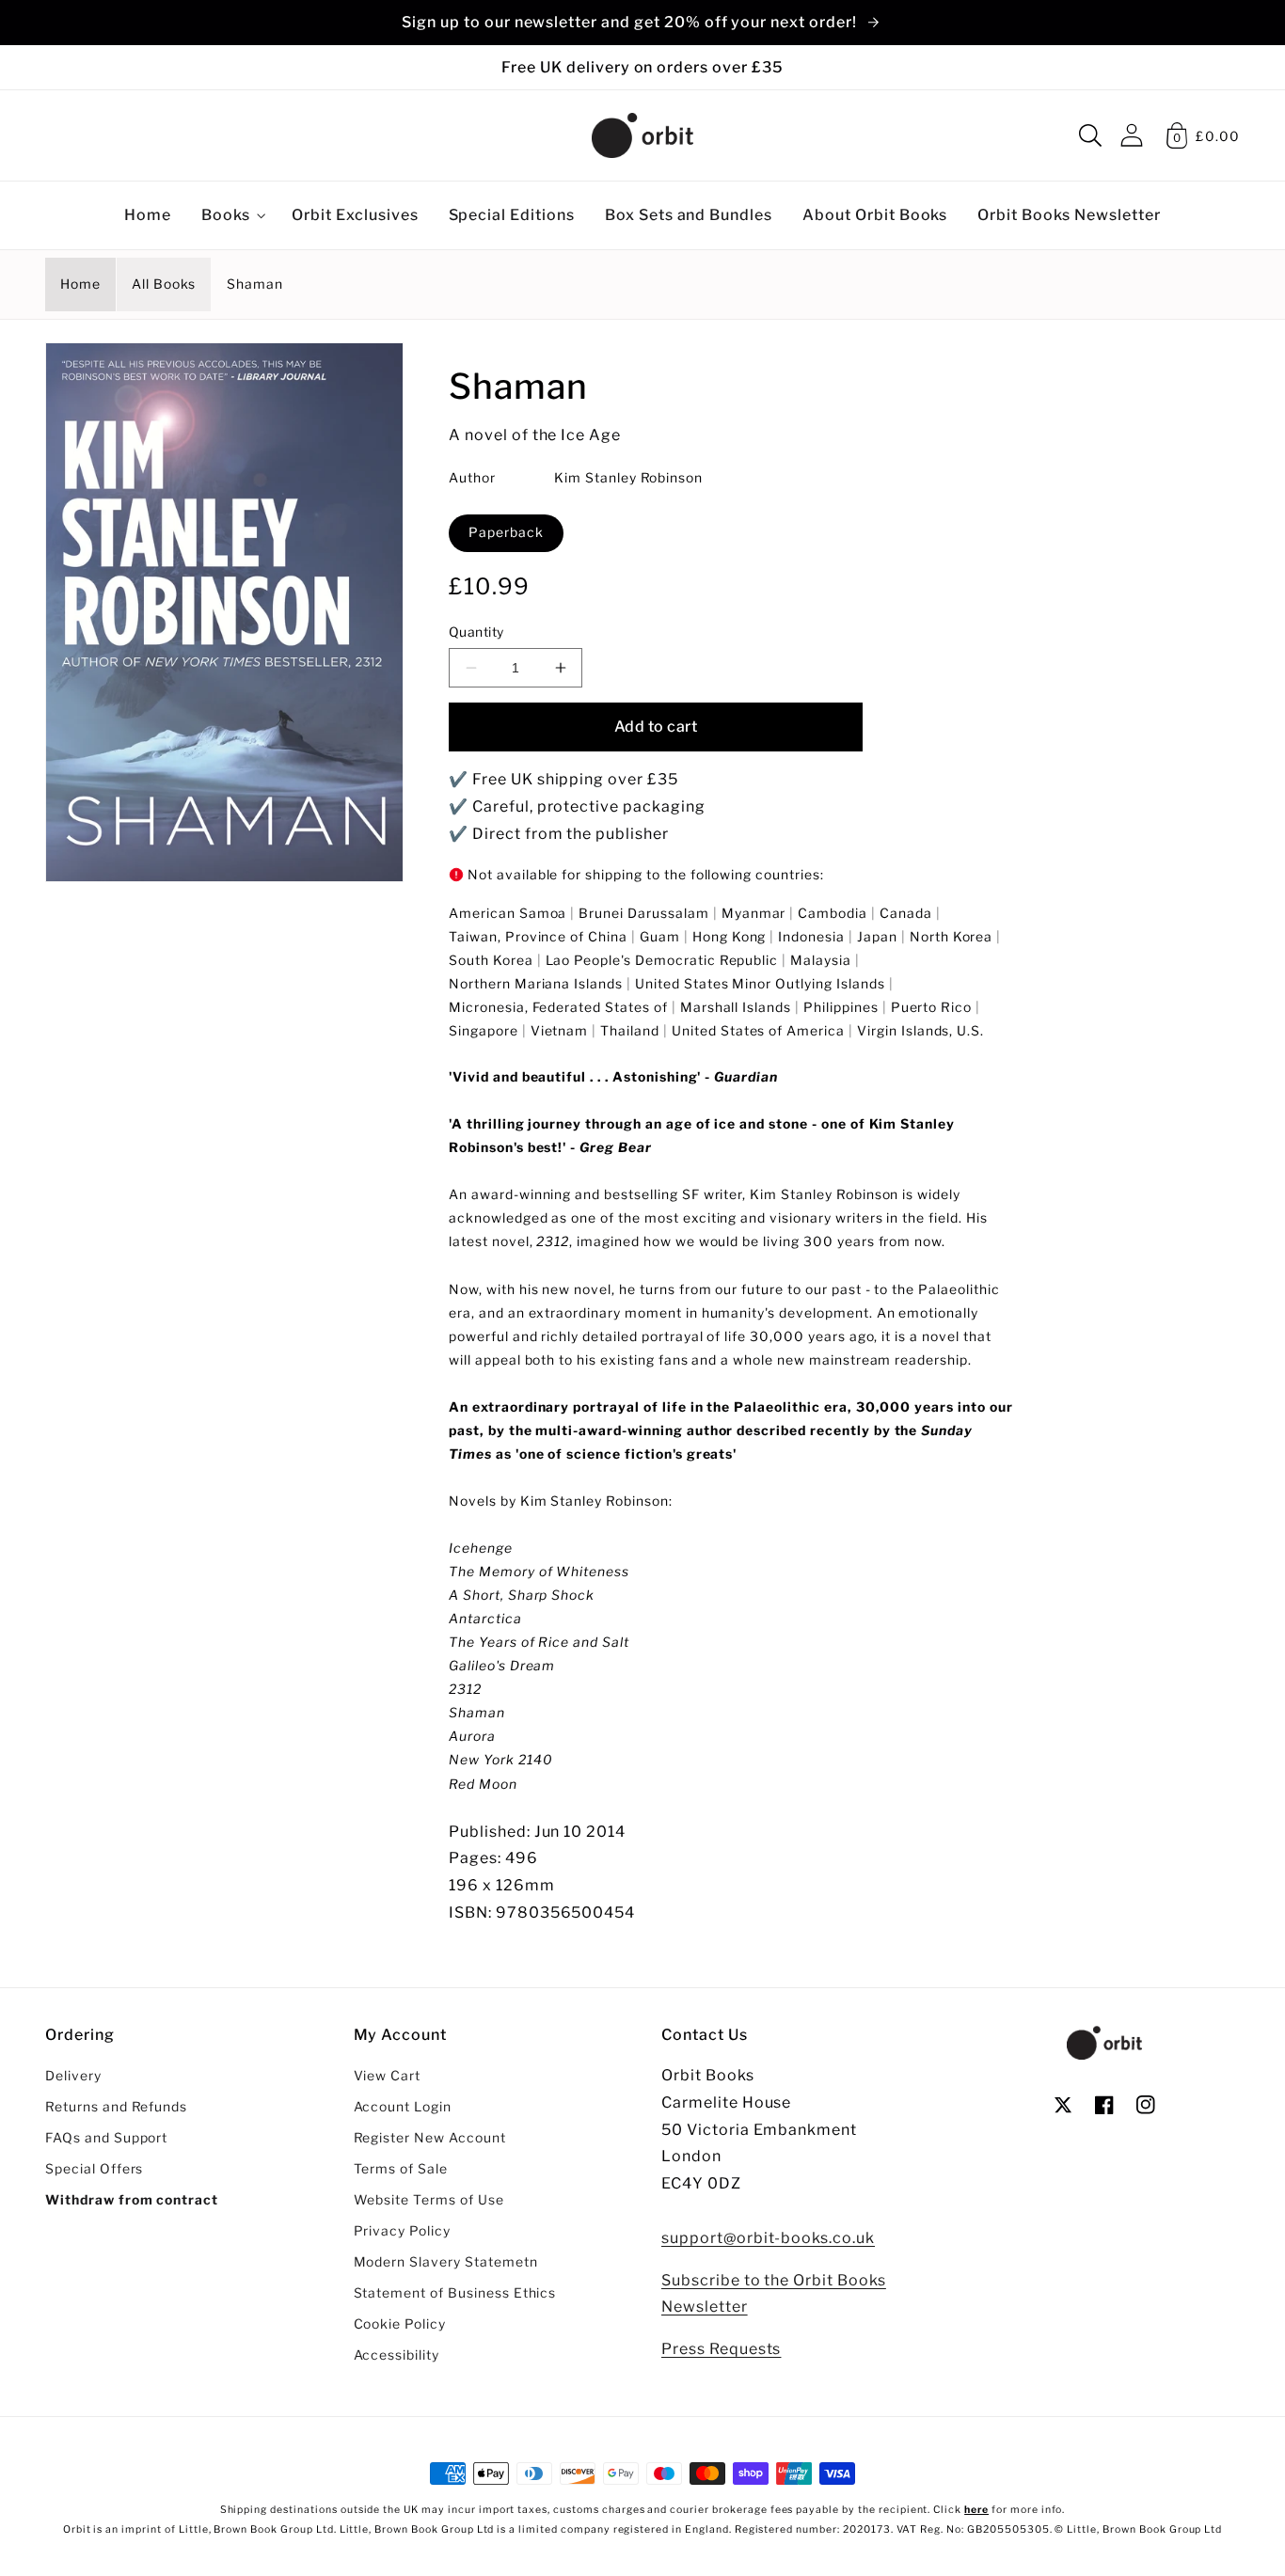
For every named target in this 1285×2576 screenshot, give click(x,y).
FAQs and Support (106, 2138)
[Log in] (1132, 135)
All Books (164, 284)
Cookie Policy (400, 2324)
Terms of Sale (401, 2169)
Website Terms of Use (429, 2200)
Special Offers (94, 2169)
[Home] (642, 135)
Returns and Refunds (116, 2107)
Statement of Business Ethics (455, 2293)
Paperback (506, 532)
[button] (1090, 135)
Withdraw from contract (132, 2200)
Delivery (73, 2076)
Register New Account (430, 2138)
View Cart (388, 2076)
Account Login (403, 2107)
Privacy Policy (402, 2231)
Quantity (476, 632)
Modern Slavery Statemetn (446, 2262)
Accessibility (397, 2355)
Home (80, 284)
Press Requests (721, 2349)
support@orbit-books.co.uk (768, 2238)
